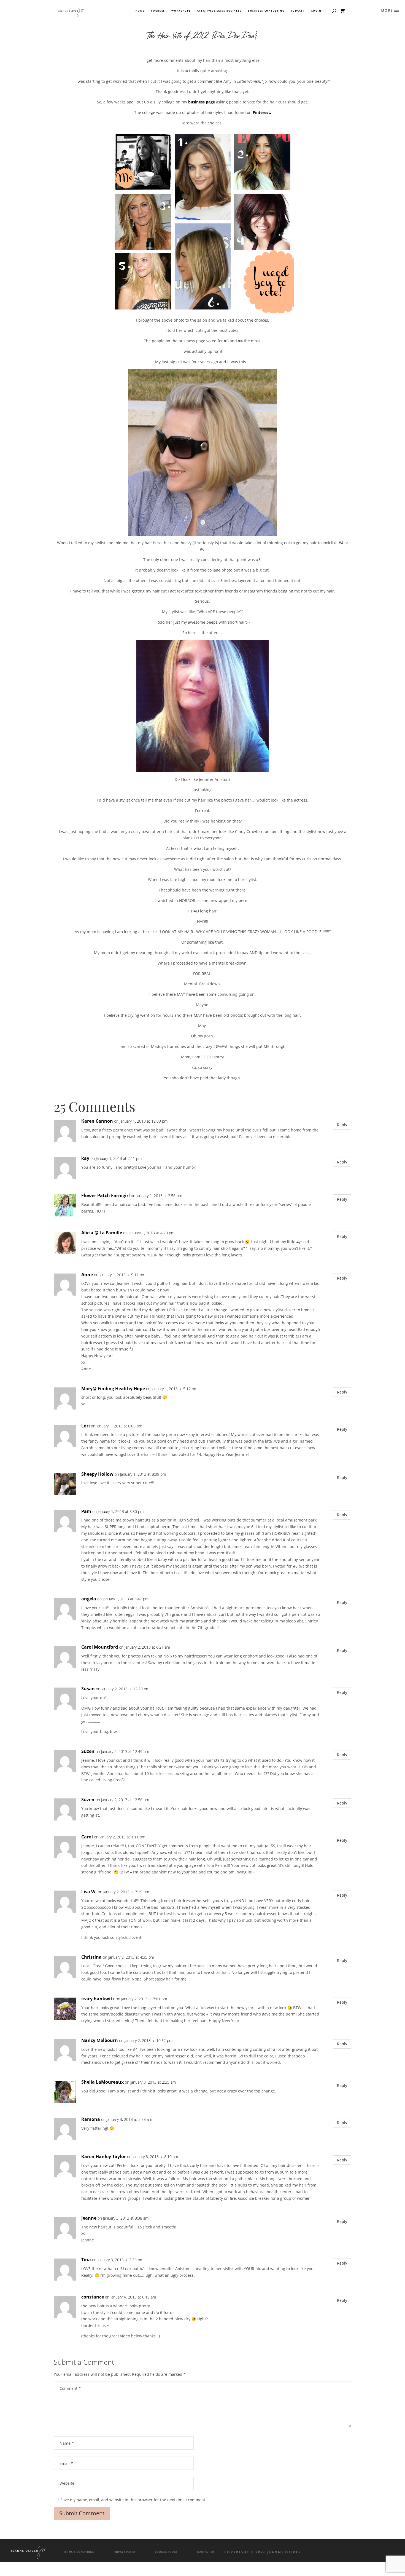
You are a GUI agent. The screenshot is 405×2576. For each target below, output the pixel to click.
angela (89, 1599)
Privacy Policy (125, 2552)
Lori (86, 1426)
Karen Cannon (97, 1121)
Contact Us (206, 2552)
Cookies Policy (166, 2552)
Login (316, 11)
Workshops (181, 11)
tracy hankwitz (98, 1999)
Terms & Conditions (79, 2552)
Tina (86, 2260)
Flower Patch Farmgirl (106, 1195)
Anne (87, 1275)
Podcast (298, 11)
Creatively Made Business (219, 11)
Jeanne (89, 2218)
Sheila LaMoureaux (102, 2082)
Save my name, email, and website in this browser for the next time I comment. (133, 2500)
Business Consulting (266, 11)
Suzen (88, 1751)
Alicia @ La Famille (102, 1233)
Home (140, 11)
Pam (86, 1511)
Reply (342, 1125)
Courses (158, 11)
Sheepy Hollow (97, 1474)
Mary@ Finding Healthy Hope (113, 1389)
